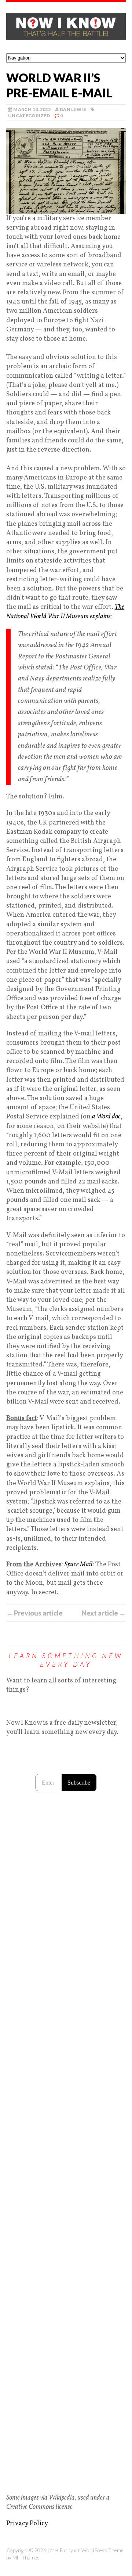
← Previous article (34, 1613)
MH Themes (26, 2557)
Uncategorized (29, 116)
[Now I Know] (66, 28)
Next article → (104, 1613)
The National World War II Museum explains (65, 612)
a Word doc (106, 1117)
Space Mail (79, 1565)
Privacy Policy (27, 2524)
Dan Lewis (73, 109)
